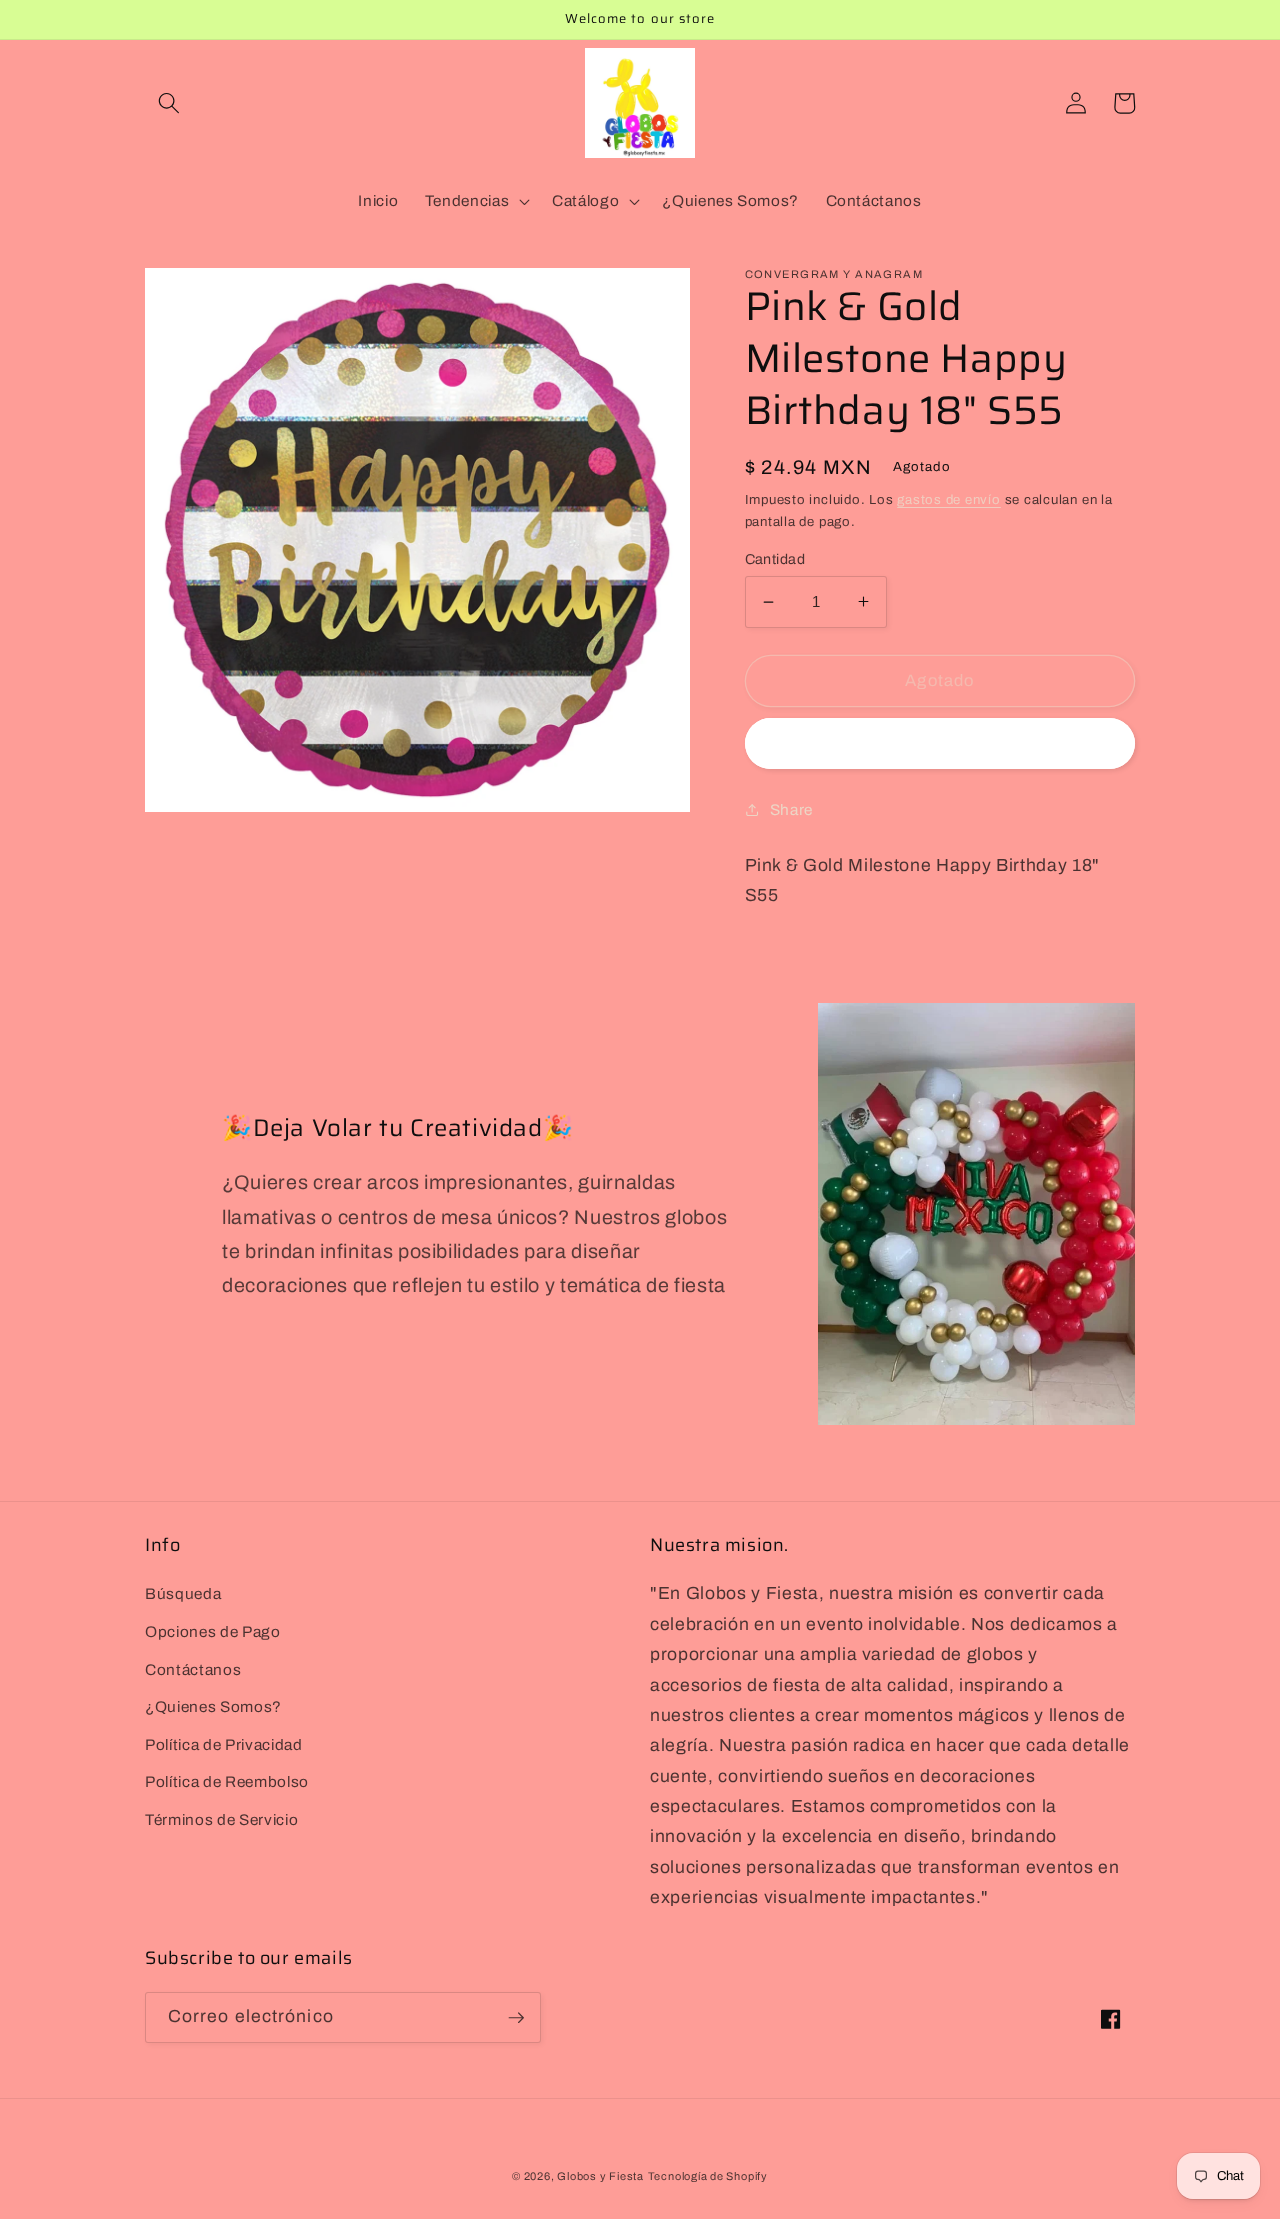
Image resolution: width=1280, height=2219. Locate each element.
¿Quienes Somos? (213, 1706)
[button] (169, 103)
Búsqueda (183, 1593)
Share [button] (791, 808)
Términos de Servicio (221, 1819)
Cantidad (775, 558)
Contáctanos (193, 1669)
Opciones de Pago (213, 1631)
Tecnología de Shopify (708, 2176)
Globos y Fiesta (600, 2176)
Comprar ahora (939, 743)
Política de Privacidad (224, 1744)
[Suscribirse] (516, 2018)
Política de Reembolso (227, 1781)
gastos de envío (949, 499)
